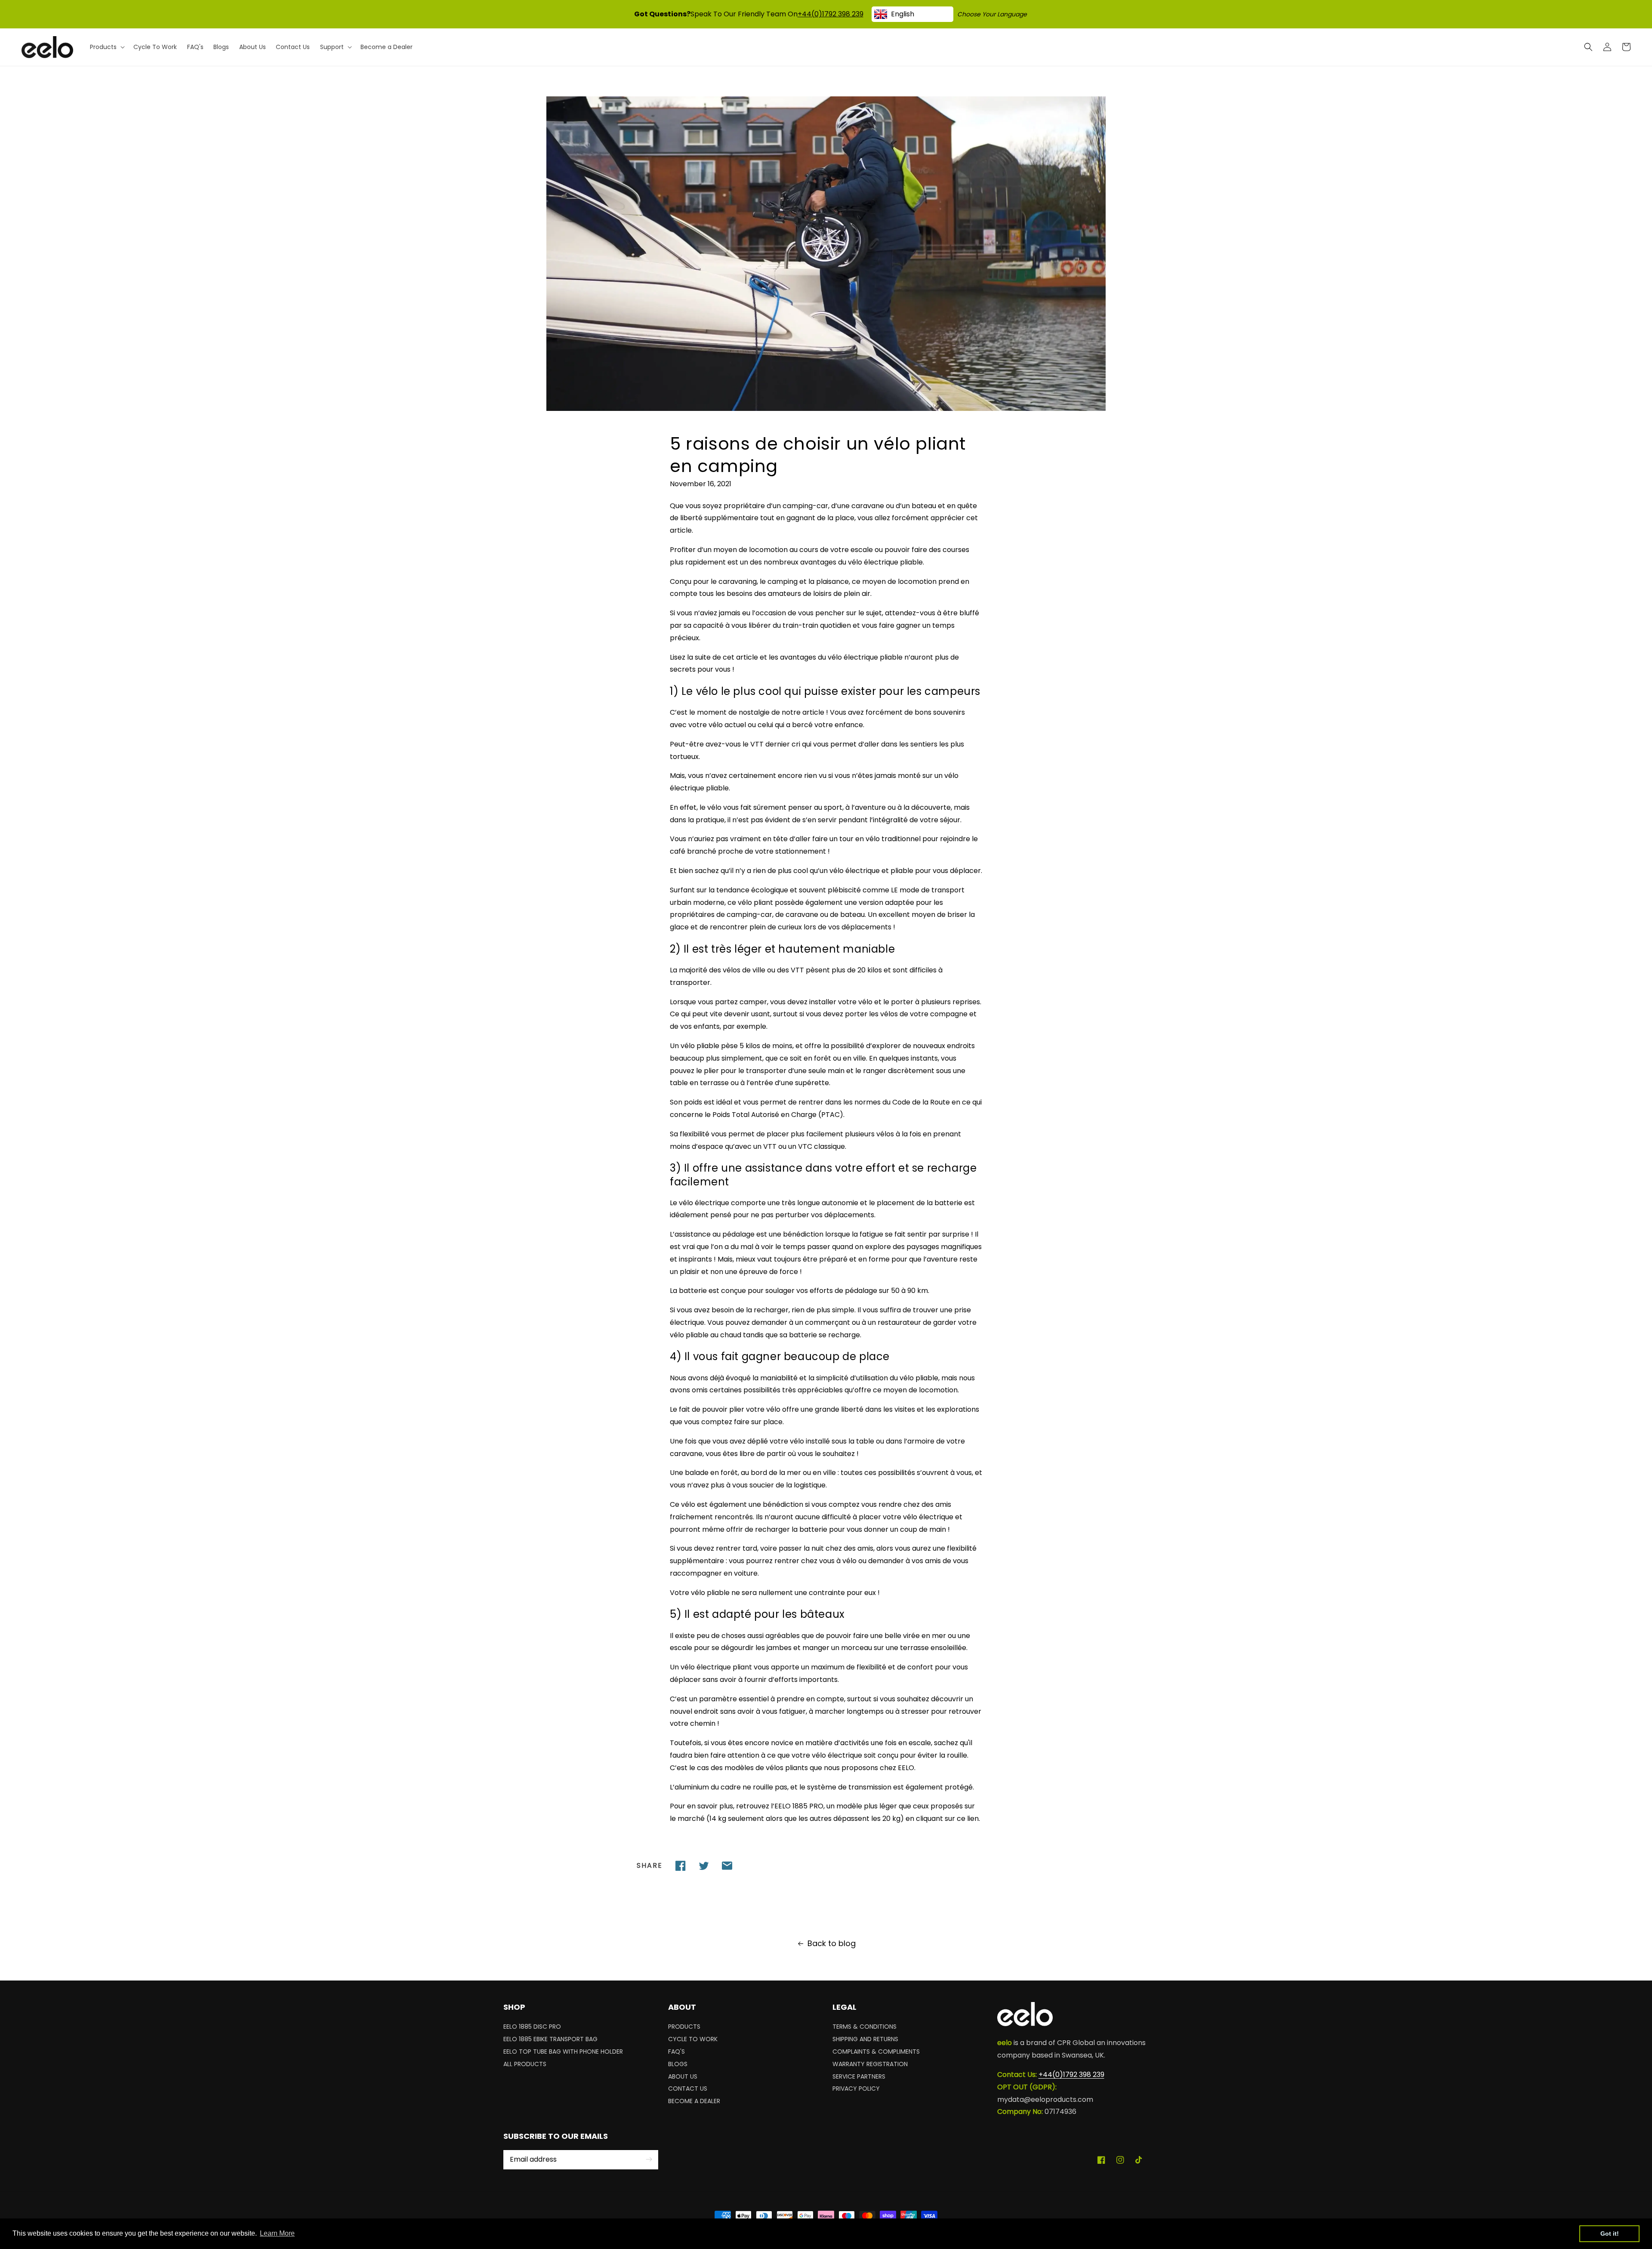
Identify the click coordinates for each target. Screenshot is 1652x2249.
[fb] (681, 1866)
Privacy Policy (856, 2089)
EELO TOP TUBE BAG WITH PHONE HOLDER (563, 2052)
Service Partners (859, 2076)
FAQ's (677, 2052)
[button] (1588, 47)
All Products (525, 2064)
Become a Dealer (694, 2101)
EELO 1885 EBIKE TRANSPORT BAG (550, 2039)
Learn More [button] (277, 2233)
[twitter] (704, 1866)
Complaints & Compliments (876, 2052)
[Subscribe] (649, 2160)
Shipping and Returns (865, 2039)
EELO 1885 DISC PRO (532, 2028)
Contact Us (688, 2089)
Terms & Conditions (865, 2028)
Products (684, 2028)
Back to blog (832, 1943)
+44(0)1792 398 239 (831, 14)
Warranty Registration (870, 2064)
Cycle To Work (693, 2039)
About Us (683, 2076)
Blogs (678, 2064)
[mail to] (727, 1866)
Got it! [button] (1610, 2234)
